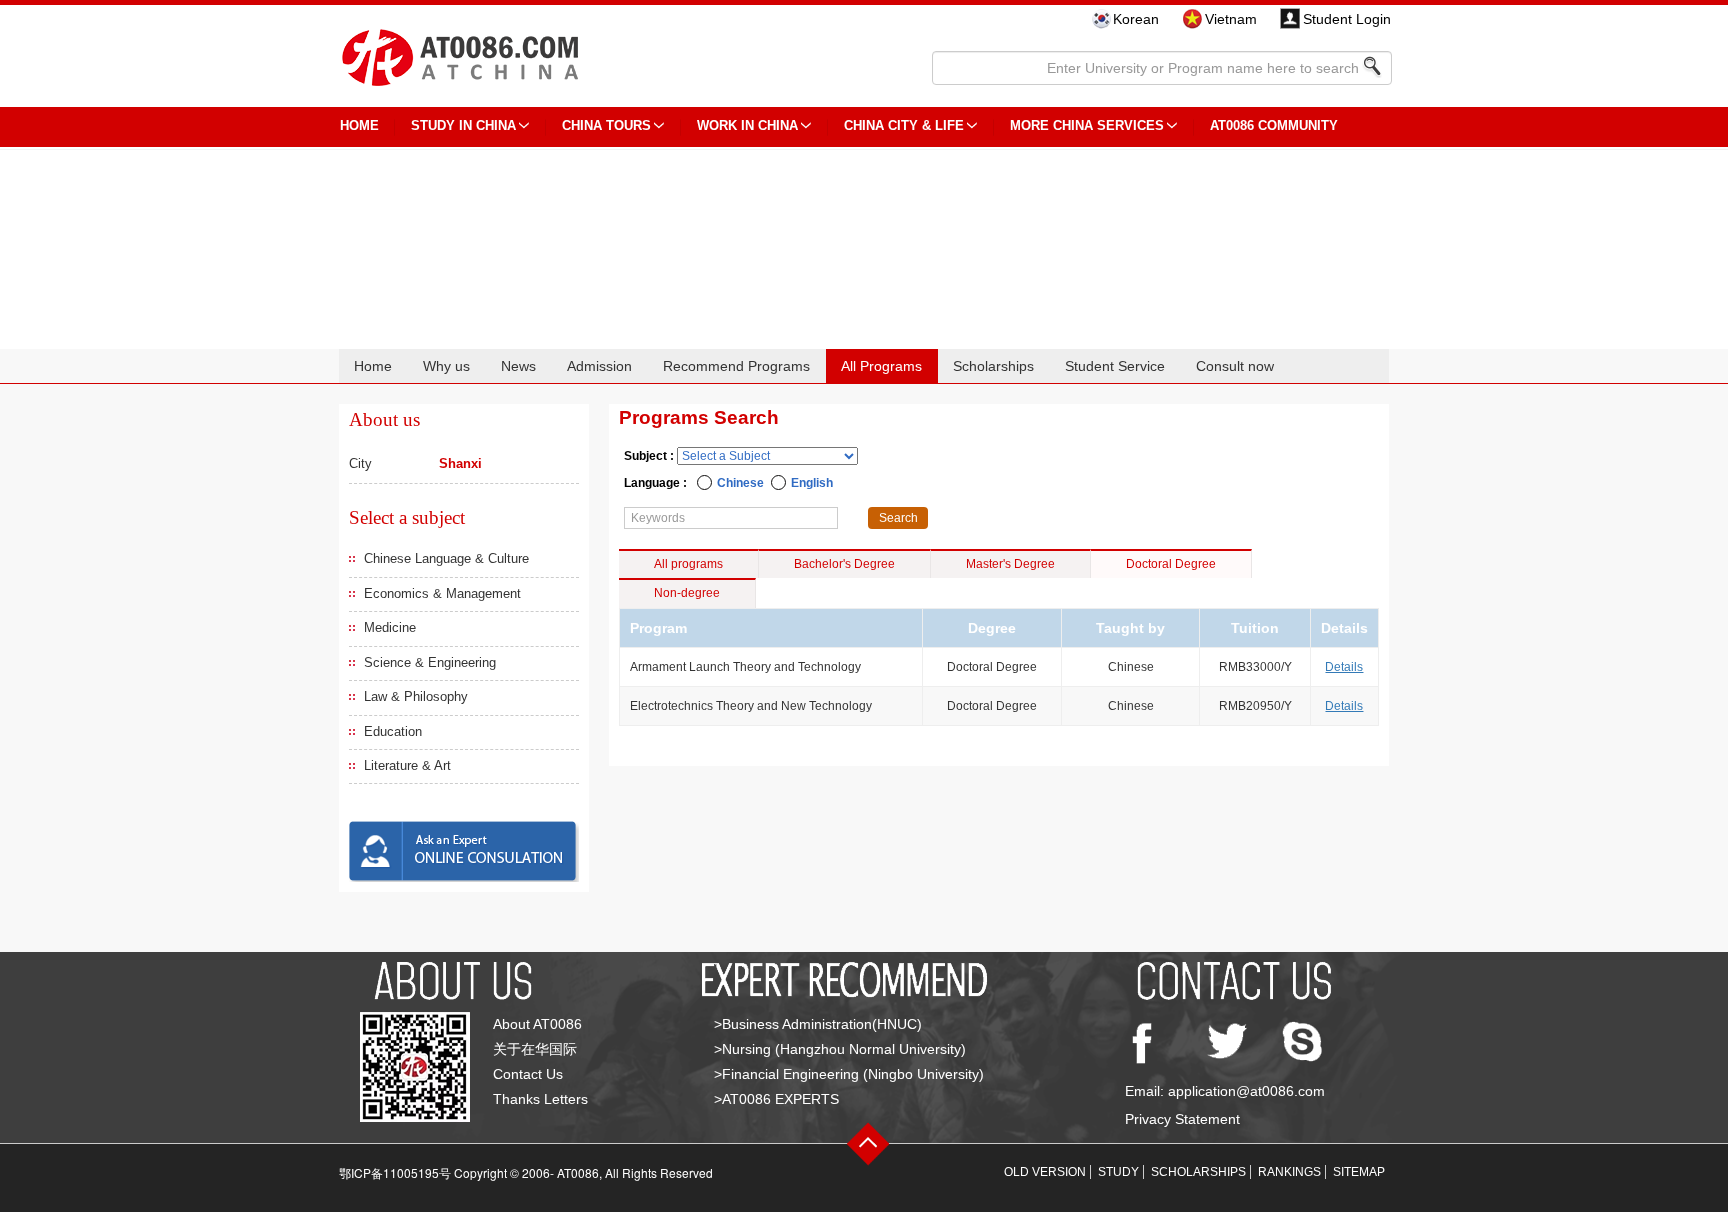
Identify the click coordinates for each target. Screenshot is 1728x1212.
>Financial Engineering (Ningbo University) (849, 1074)
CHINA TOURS (606, 125)
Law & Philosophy (416, 696)
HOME (359, 125)
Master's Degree (1010, 564)
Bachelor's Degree (844, 564)
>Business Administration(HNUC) (818, 1024)
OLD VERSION (1045, 1172)
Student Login (1347, 19)
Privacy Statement (1182, 1119)
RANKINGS (1289, 1172)
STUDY (1118, 1172)
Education (393, 731)
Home (373, 366)
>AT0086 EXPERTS (776, 1099)
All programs (688, 564)
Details (1344, 667)
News (518, 366)
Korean (1136, 19)
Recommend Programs (736, 366)
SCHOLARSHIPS (1198, 1172)
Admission (599, 366)
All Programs (881, 366)
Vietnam (1231, 19)
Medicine (390, 627)
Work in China (747, 125)
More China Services (1087, 125)
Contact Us (528, 1074)
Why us (446, 366)
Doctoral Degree (1171, 564)
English (812, 483)
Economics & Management (442, 593)
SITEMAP (1359, 1172)
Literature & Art (407, 765)
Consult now (1235, 366)
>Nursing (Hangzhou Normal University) (840, 1049)
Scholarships (993, 366)
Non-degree (687, 593)
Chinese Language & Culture (446, 558)
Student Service (1115, 366)
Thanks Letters (540, 1099)
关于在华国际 (535, 1049)
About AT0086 (537, 1024)
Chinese (740, 483)
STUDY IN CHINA (463, 125)
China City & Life (904, 125)
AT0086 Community (1274, 125)
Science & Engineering (430, 662)
